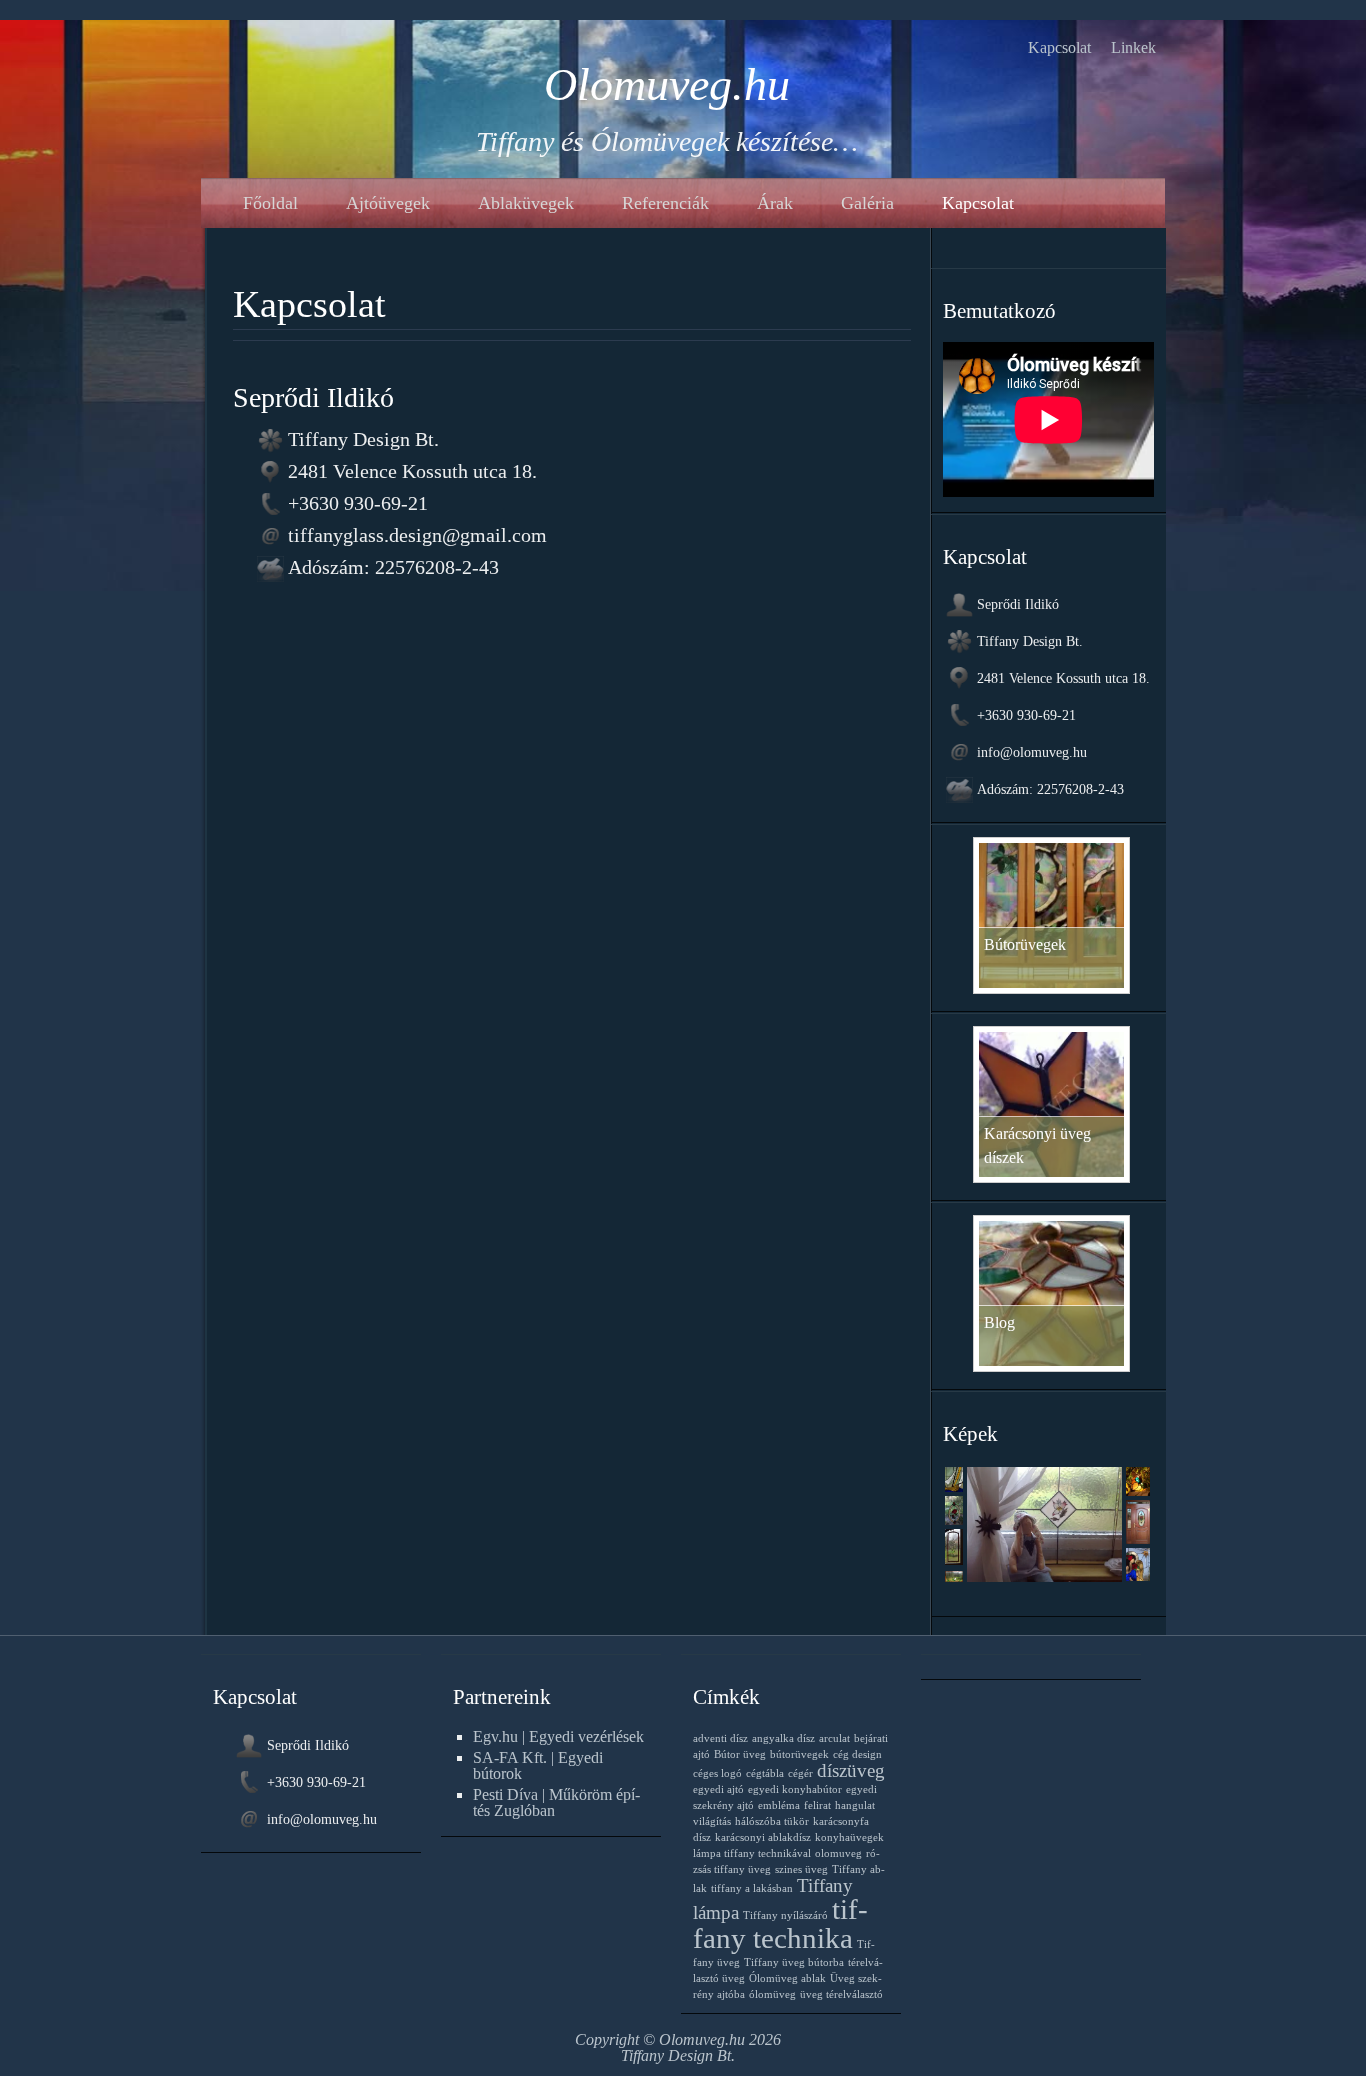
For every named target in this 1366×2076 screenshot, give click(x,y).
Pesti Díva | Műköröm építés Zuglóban (556, 1802)
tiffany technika (780, 1923)
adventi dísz (720, 1738)
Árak (775, 203)
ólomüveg (772, 1994)
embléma (779, 1805)
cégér (800, 1773)
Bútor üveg (740, 1754)
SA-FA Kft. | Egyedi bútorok (538, 1765)
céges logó (717, 1773)
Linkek (1133, 47)
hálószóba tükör (772, 1821)
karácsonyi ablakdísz (763, 1837)
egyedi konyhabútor (795, 1789)
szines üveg (801, 1869)
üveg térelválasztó (841, 1994)
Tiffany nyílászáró (785, 1915)
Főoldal (270, 203)
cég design (857, 1754)
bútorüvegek (799, 1754)
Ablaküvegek (526, 203)
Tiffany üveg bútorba (794, 1962)
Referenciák (665, 203)
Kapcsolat (1059, 47)
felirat (817, 1805)
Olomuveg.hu (667, 84)
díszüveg (851, 1770)
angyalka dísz (783, 1738)
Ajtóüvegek (388, 203)
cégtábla (765, 1773)
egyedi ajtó (718, 1789)
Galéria (867, 203)
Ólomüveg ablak (787, 1978)
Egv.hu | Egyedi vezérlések (558, 1736)
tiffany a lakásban (752, 1888)
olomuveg (838, 1853)
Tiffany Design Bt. (678, 2055)
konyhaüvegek (849, 1837)
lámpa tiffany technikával (752, 1853)
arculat (834, 1738)
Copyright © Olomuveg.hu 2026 (678, 2039)
